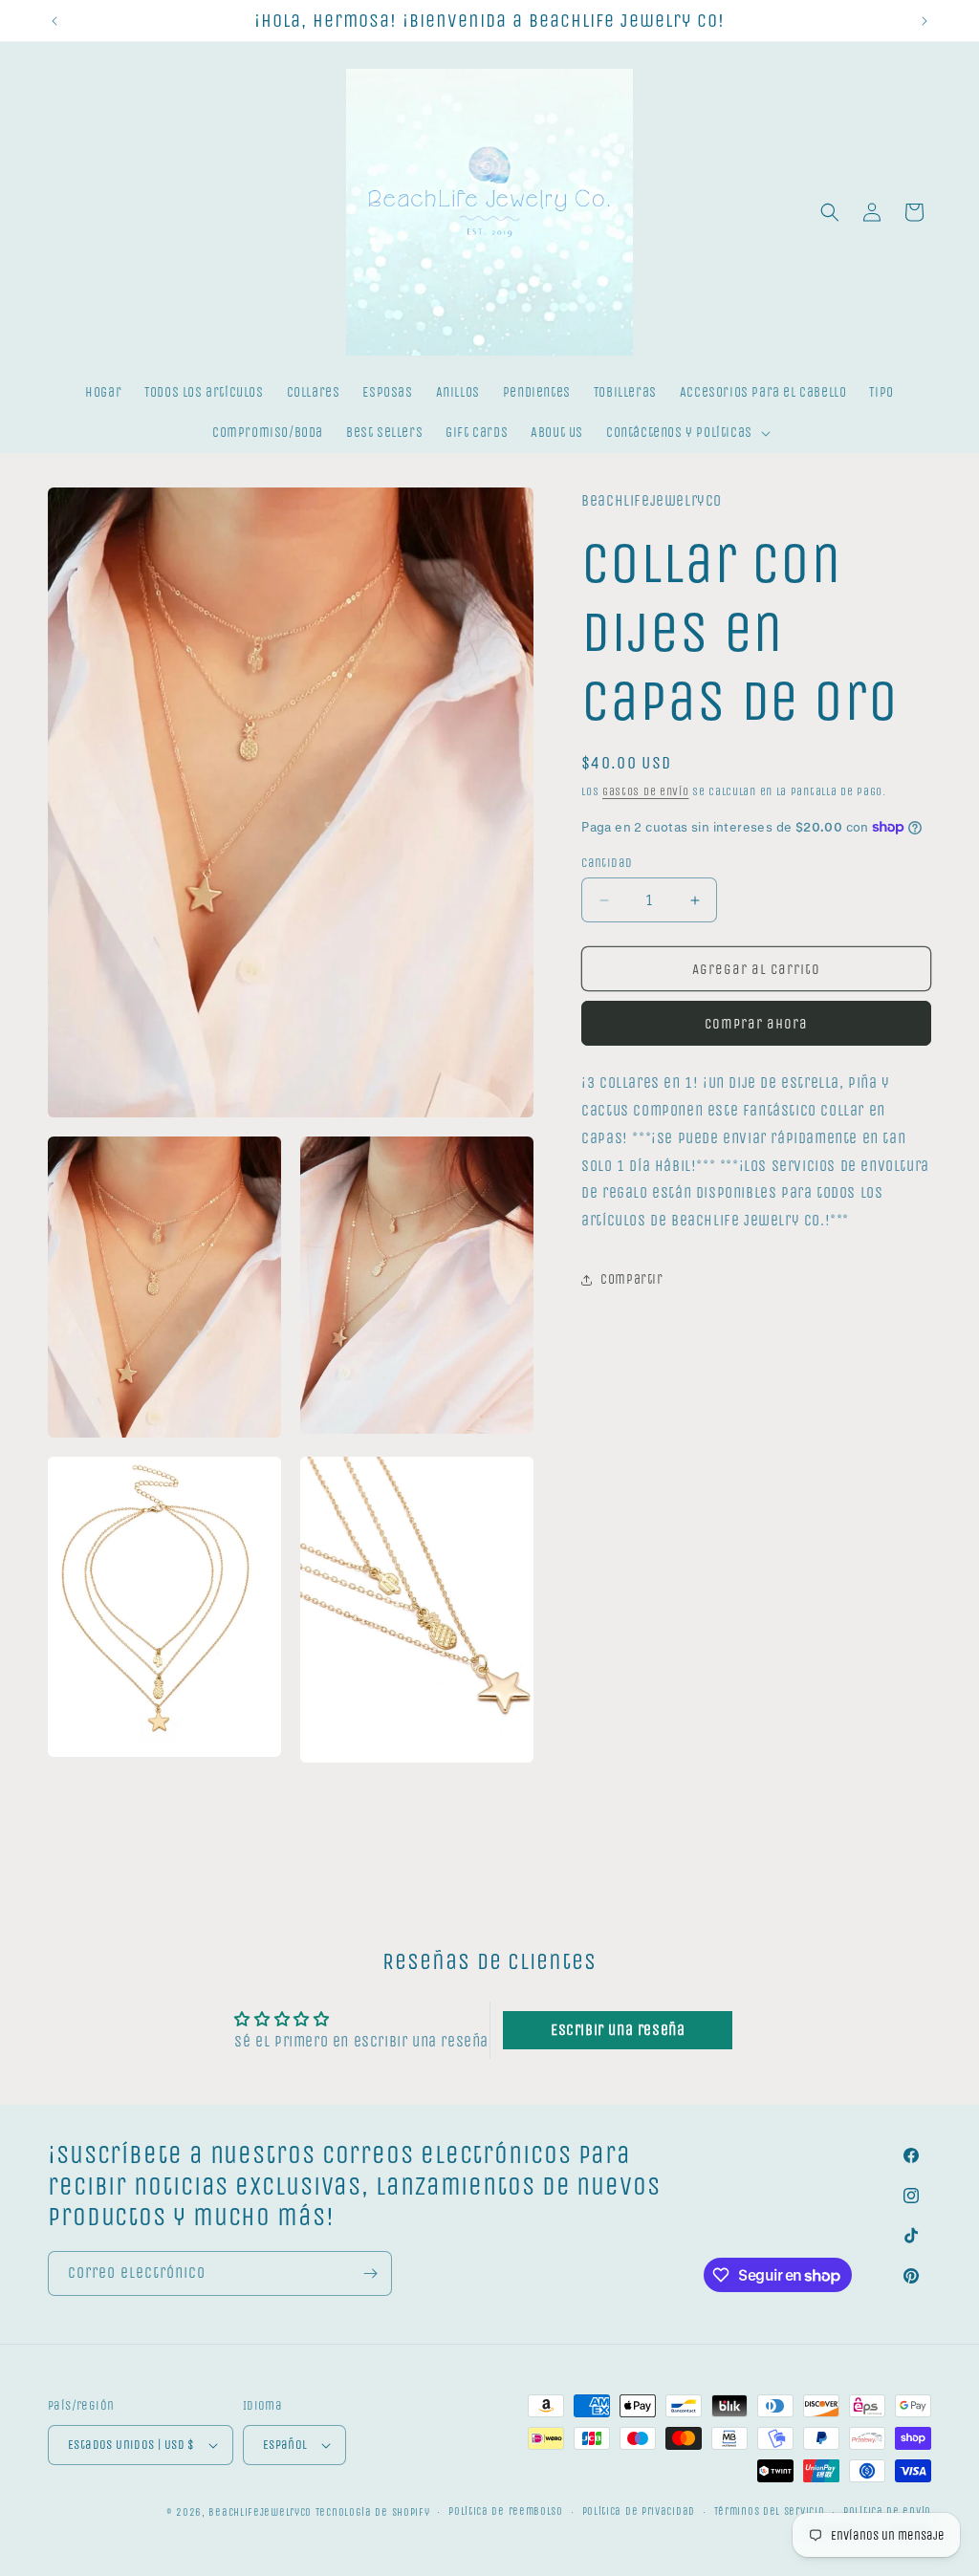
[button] (686, 433)
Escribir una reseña (618, 2030)
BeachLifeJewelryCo (260, 2512)
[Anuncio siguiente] (925, 21)
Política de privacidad (639, 2511)
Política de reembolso (506, 2511)
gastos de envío (646, 791)
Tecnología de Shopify (373, 2512)
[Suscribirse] (370, 2273)
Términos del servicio (770, 2511)
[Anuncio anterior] (54, 21)
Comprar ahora (756, 1024)
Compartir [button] (631, 1279)
